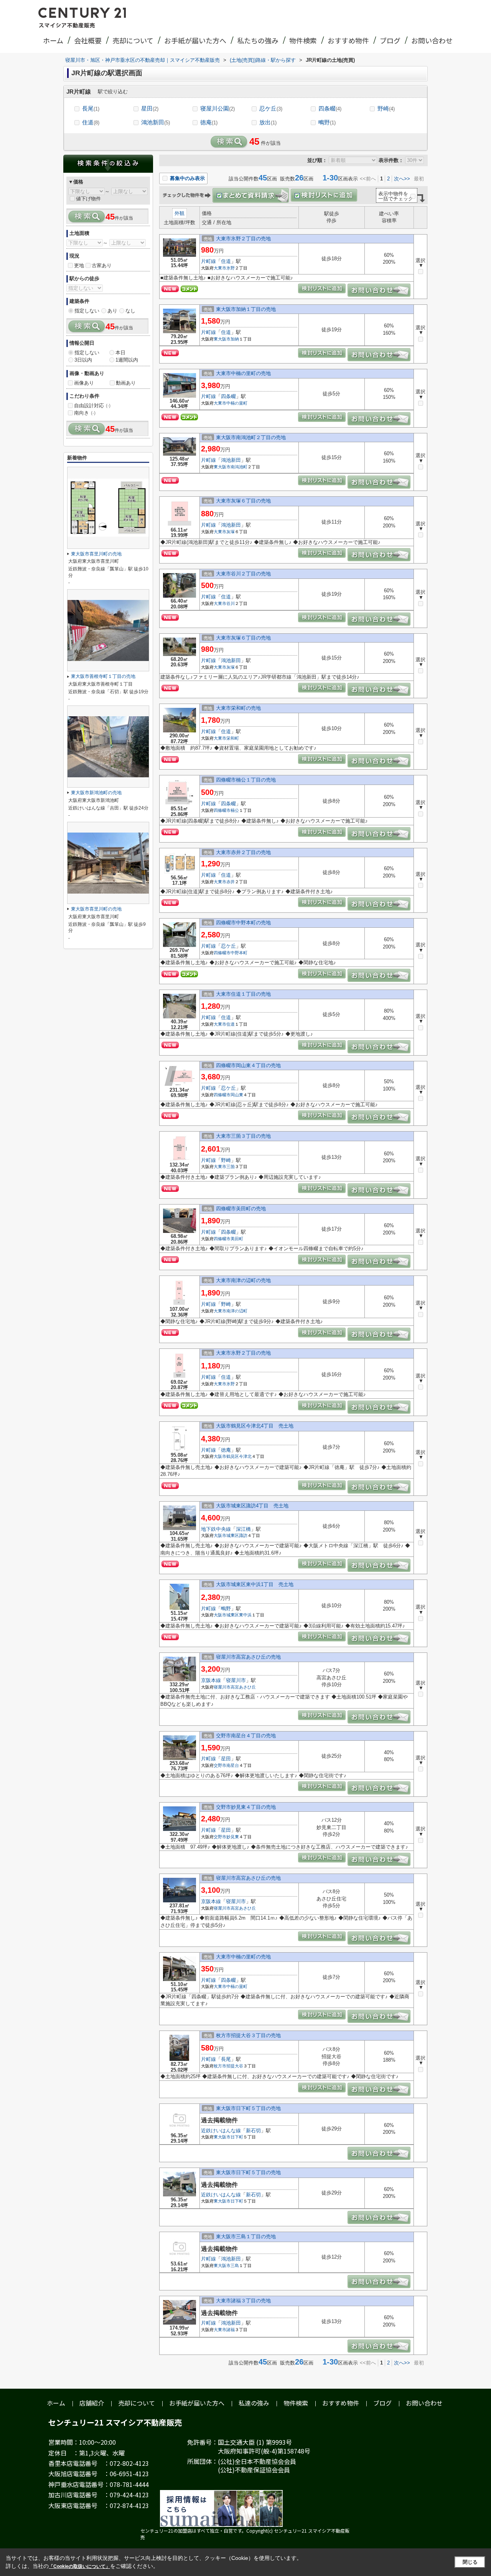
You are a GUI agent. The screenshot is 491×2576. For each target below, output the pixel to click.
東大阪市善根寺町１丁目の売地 (103, 676)
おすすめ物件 (348, 40)
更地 (79, 265)
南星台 (233, 1765)
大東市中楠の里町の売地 (243, 373)
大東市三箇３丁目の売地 (243, 1136)
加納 (235, 339)
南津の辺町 (237, 1311)
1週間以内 (127, 360)
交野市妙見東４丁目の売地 (246, 1807)
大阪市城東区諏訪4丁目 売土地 (252, 1506)
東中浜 (245, 1615)
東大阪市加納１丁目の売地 (246, 309)
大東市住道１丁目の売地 (243, 994)
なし (130, 311)
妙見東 (233, 1837)
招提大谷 (235, 2066)
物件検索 (303, 40)
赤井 (231, 882)
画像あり (84, 383)
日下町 (237, 2137)
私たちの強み (258, 40)
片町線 (208, 261)
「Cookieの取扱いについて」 (79, 2566)
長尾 (91, 108)
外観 (180, 213)
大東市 (220, 268)
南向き (85, 413)
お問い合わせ (432, 40)
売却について (133, 40)
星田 (150, 108)
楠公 (235, 810)
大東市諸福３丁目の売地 (243, 2301)
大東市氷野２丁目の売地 (243, 239)
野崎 (386, 108)
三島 (235, 2265)
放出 (268, 122)
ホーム (53, 40)
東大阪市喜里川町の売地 (96, 554)
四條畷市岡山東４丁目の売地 (248, 1065)
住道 (91, 122)
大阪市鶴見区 (226, 1456)
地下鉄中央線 (216, 1529)
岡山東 (237, 1095)
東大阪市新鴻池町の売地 (96, 793)
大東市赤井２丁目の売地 (243, 852)
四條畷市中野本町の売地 (243, 923)
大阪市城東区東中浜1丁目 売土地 (255, 1584)
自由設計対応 (92, 406)
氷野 (231, 268)
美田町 (237, 1239)
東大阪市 (222, 339)
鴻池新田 (156, 122)
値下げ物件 (88, 199)
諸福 (231, 2330)
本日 (120, 353)
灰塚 (231, 532)
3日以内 (83, 360)
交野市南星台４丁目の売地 (246, 1736)
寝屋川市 (236, 1680)
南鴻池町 (239, 467)
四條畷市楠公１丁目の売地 (246, 780)
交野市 (220, 1765)
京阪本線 (211, 1680)
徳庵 (209, 122)
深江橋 (243, 1529)
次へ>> (402, 179)
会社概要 (88, 40)
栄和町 (233, 738)
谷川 (231, 603)
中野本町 (239, 953)
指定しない (87, 311)
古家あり (102, 265)
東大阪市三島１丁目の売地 (246, 2236)
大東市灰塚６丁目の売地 (243, 501)
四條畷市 (222, 810)
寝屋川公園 (217, 108)
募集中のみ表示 (187, 178)
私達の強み (254, 2403)
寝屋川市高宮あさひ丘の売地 (248, 1657)
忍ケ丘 (271, 108)
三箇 (231, 1167)
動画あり (126, 383)
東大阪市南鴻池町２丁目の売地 (251, 437)
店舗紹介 (92, 2403)
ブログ (390, 40)
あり (112, 311)
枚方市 (220, 2066)
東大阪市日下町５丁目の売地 (248, 2108)
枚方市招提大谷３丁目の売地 (248, 2035)
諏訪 (243, 1535)
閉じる (470, 2562)
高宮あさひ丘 (243, 1687)
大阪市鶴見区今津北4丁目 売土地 (255, 1426)
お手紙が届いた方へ (195, 40)
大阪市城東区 (226, 1535)
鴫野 (327, 122)
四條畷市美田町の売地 (241, 1209)
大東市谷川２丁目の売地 (243, 574)
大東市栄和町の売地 (238, 708)
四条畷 (330, 108)
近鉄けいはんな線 (221, 2131)
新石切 (253, 2131)
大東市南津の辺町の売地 (243, 1280)
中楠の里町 (237, 403)
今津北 (245, 1456)
